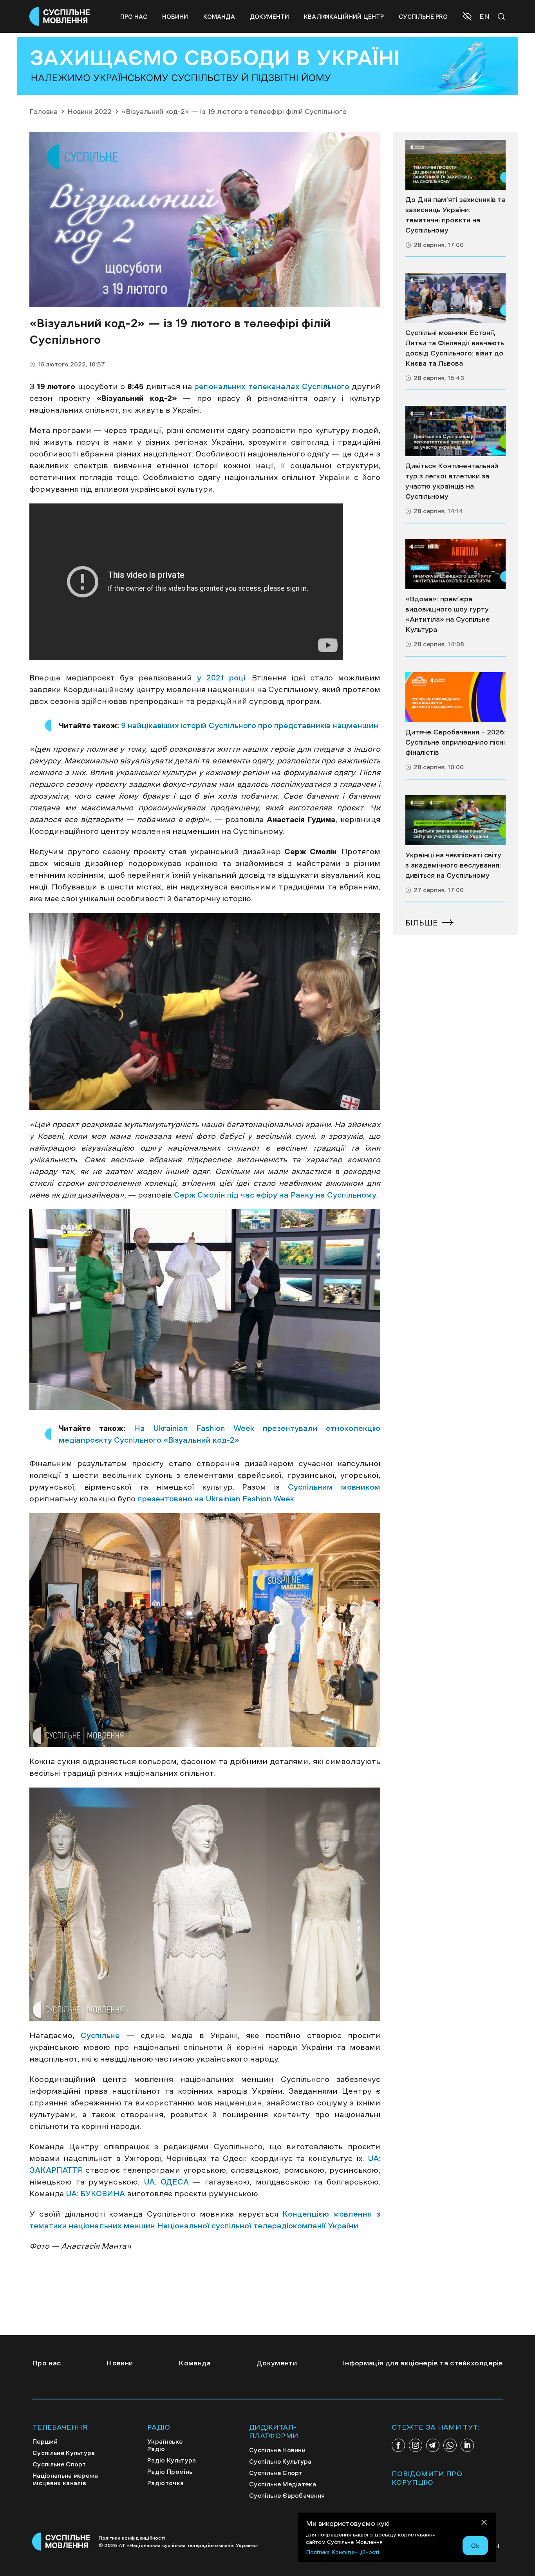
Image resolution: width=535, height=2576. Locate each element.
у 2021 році (221, 678)
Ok (475, 2545)
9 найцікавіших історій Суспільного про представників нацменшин (250, 725)
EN (484, 16)
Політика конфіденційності (132, 2538)
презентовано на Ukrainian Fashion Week (216, 1499)
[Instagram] (416, 2445)
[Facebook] (398, 2445)
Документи (269, 17)
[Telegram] (433, 2445)
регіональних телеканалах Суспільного (272, 386)
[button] (468, 17)
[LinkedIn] (467, 2445)
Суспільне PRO (423, 17)
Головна (43, 112)
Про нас (134, 17)
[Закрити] (484, 2524)
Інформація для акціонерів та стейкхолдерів (423, 2363)
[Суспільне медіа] (455, 165)
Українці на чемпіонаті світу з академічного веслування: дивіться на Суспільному (453, 865)
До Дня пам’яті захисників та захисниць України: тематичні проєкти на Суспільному (455, 215)
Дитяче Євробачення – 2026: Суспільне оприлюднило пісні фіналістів (455, 742)
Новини (175, 17)
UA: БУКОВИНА (95, 2194)
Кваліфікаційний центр (344, 17)
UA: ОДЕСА (166, 2182)
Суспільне (100, 2035)
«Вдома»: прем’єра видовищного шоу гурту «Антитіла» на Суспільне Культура (448, 614)
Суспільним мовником (334, 1487)
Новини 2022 (89, 112)
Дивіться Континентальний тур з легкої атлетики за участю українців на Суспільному (452, 481)
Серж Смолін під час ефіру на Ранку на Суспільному (275, 1195)
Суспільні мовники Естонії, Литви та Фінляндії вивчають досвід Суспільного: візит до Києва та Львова (455, 348)
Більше (422, 923)
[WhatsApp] (450, 2445)
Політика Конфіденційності (343, 2552)
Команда (219, 17)
